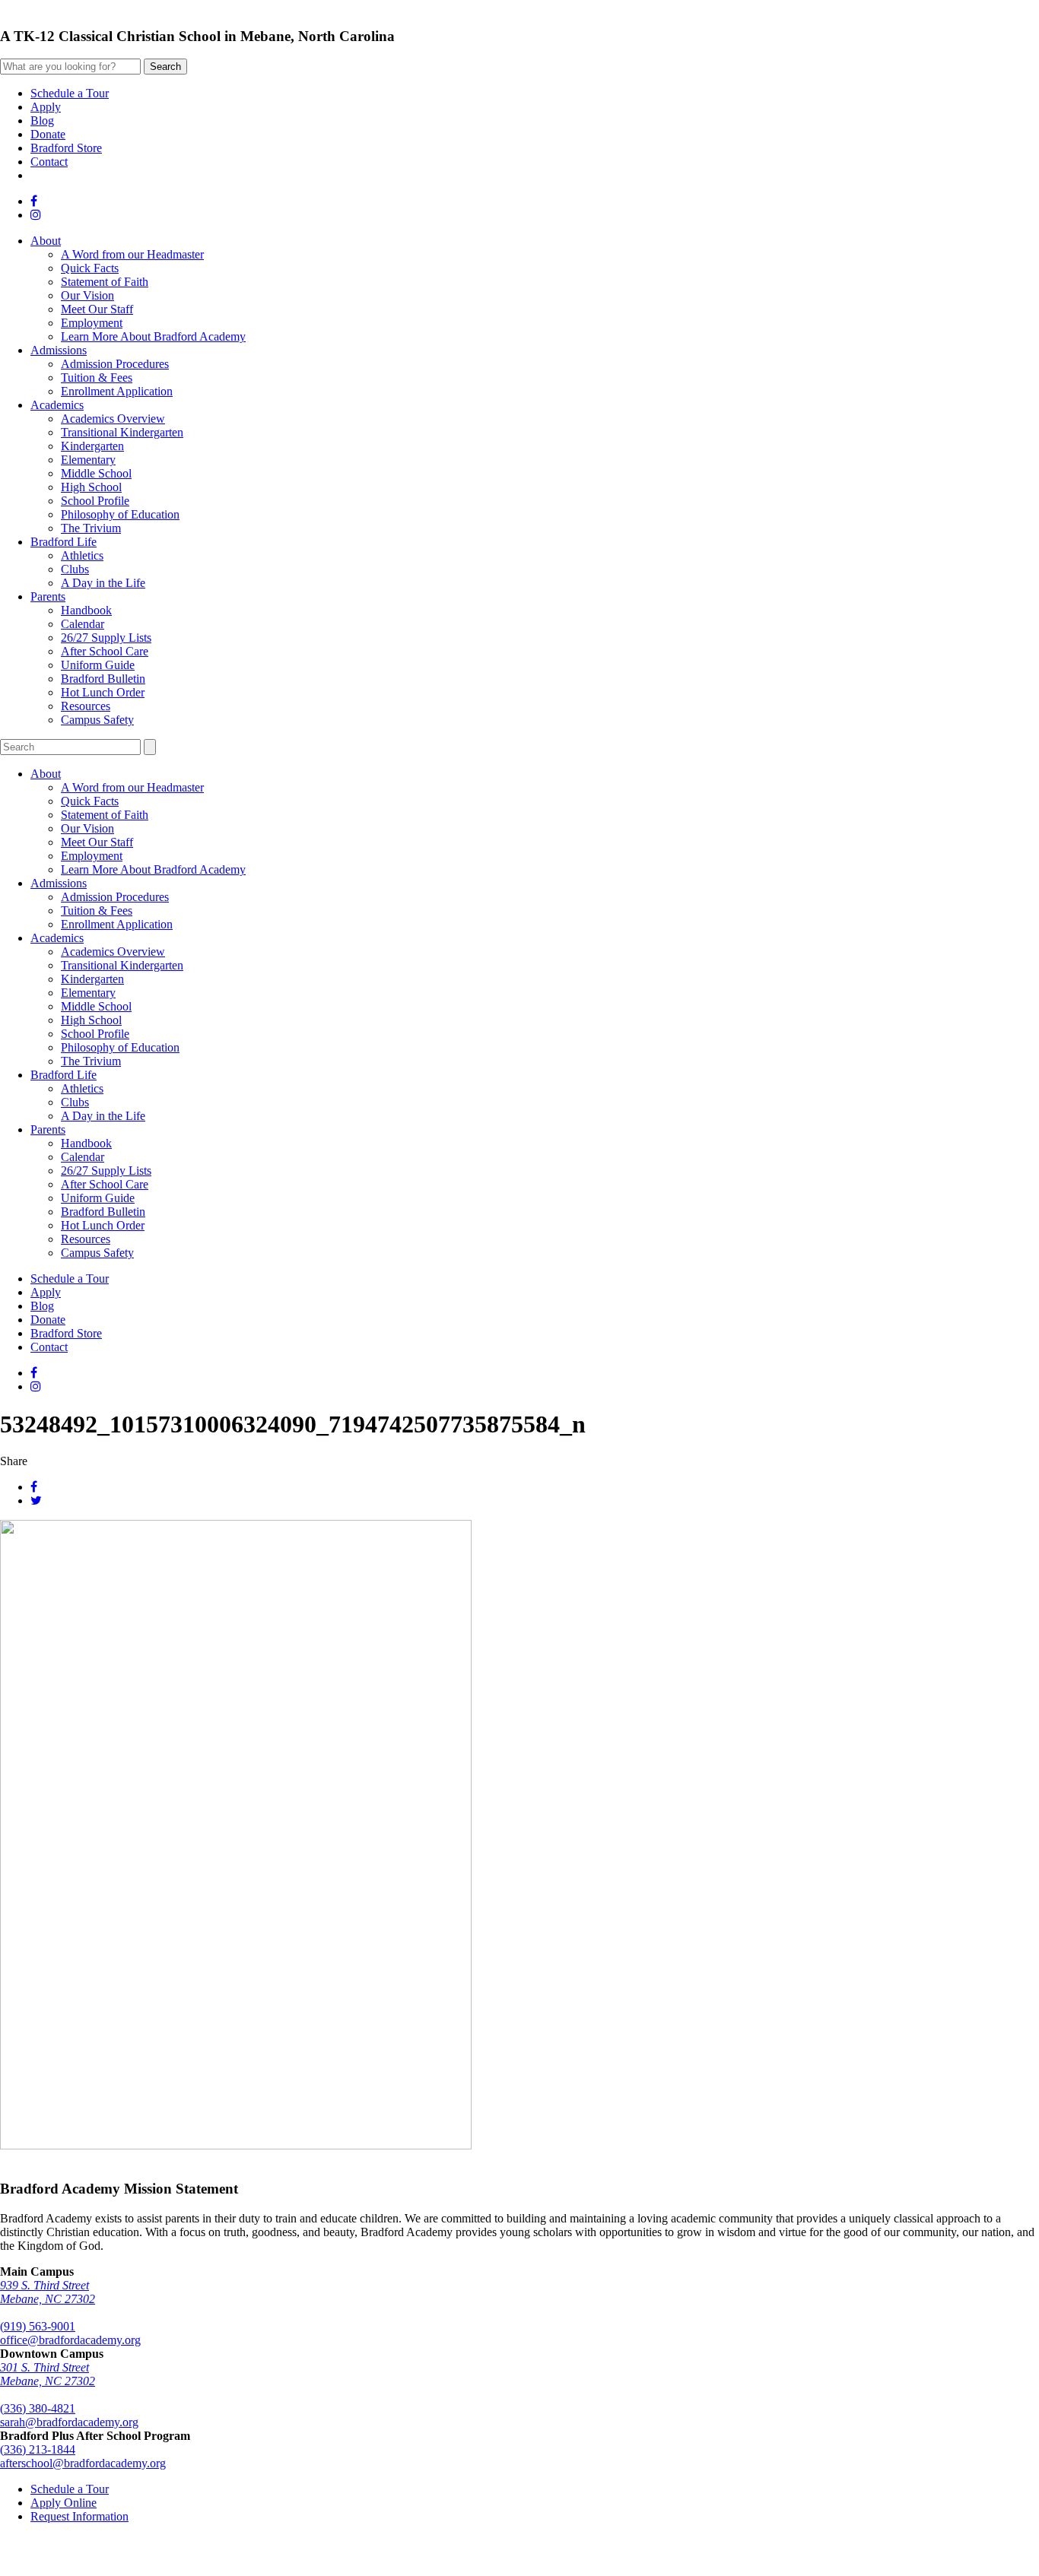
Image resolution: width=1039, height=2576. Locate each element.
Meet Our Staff (97, 309)
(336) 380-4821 (38, 2408)
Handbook (86, 610)
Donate (48, 134)
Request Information (79, 2516)
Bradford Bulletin (103, 679)
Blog (42, 121)
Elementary (88, 460)
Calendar (83, 624)
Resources (86, 706)
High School (91, 487)
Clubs (75, 569)
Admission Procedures (115, 364)
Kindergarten (92, 446)
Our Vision (87, 295)
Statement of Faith (105, 282)
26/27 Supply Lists (106, 638)
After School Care (105, 651)
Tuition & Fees (97, 378)
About (46, 241)
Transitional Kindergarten (122, 432)
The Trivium (91, 528)
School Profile (95, 501)
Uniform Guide (98, 665)
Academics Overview (113, 419)
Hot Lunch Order (103, 692)
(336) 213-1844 (38, 2449)
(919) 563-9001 (38, 2326)
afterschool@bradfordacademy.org (83, 2463)
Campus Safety (97, 720)
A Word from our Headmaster (132, 254)
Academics (57, 405)
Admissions (59, 350)
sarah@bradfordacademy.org (69, 2422)
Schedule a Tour (70, 93)
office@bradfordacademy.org (70, 2340)
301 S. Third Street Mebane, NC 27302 (48, 2374)
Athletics (82, 555)
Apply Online (64, 2503)
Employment (92, 323)
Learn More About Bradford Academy (153, 336)
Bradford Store (66, 148)
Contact (49, 162)
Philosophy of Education (120, 514)
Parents (48, 596)
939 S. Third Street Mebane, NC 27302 (48, 2292)
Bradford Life (64, 542)
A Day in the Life (103, 583)
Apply (46, 107)
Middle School (96, 473)
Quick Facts (90, 268)
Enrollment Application (117, 391)
